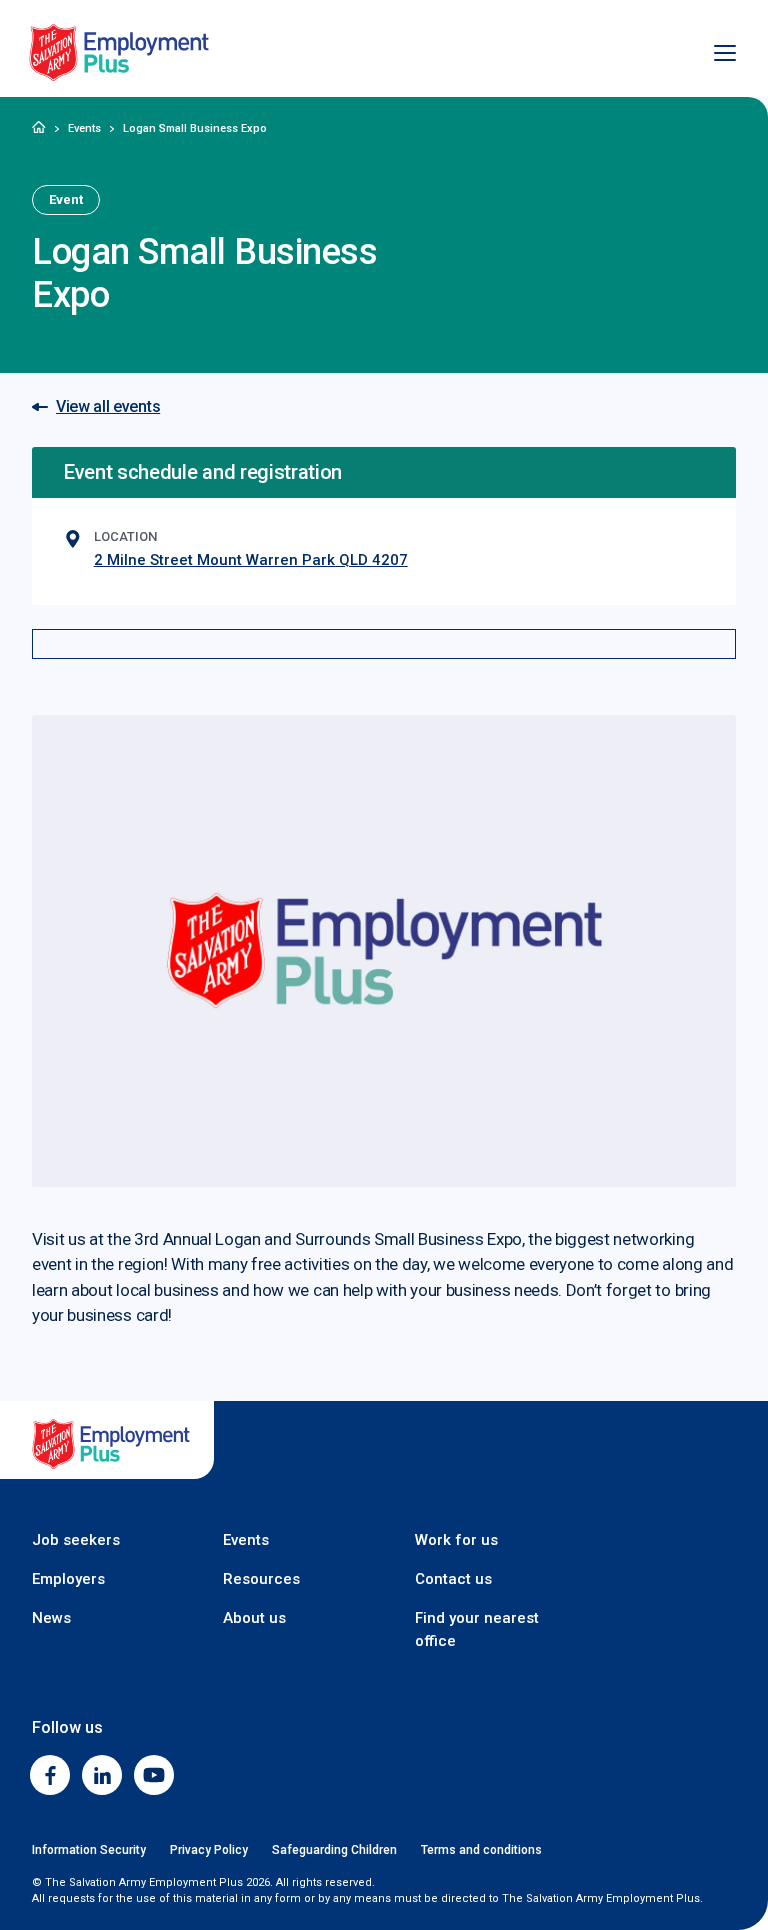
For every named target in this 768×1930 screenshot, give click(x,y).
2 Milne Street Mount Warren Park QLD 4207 (251, 560)
